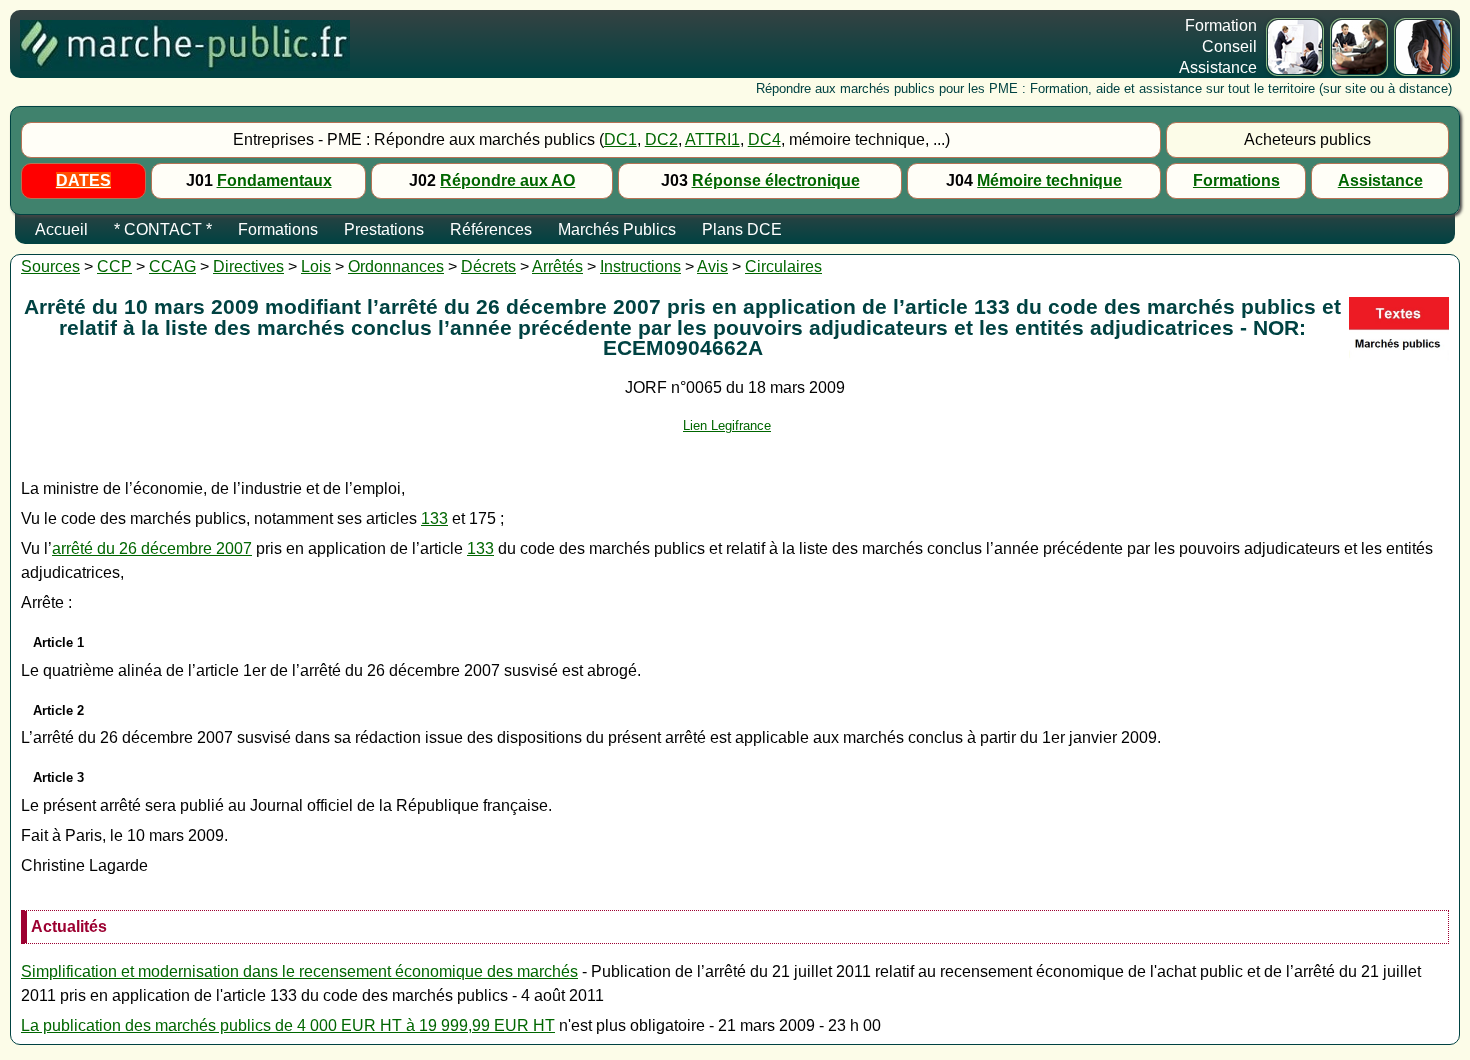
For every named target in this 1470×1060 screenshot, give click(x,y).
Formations (1236, 180)
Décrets (488, 266)
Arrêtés (557, 266)
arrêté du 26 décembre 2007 (152, 548)
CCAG (172, 266)
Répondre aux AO (507, 180)
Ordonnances (396, 266)
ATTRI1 (712, 139)
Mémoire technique (1049, 180)
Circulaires (783, 266)
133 (434, 518)
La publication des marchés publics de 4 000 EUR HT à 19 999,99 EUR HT (288, 1025)
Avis (712, 266)
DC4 (764, 139)
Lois (316, 266)
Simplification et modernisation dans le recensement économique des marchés (299, 971)
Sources (50, 266)
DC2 (661, 139)
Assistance (1380, 180)
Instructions (640, 266)
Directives (248, 266)
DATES (83, 180)
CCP (114, 266)
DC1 (620, 139)
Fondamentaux (274, 180)
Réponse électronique (776, 180)
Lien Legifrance (727, 425)
